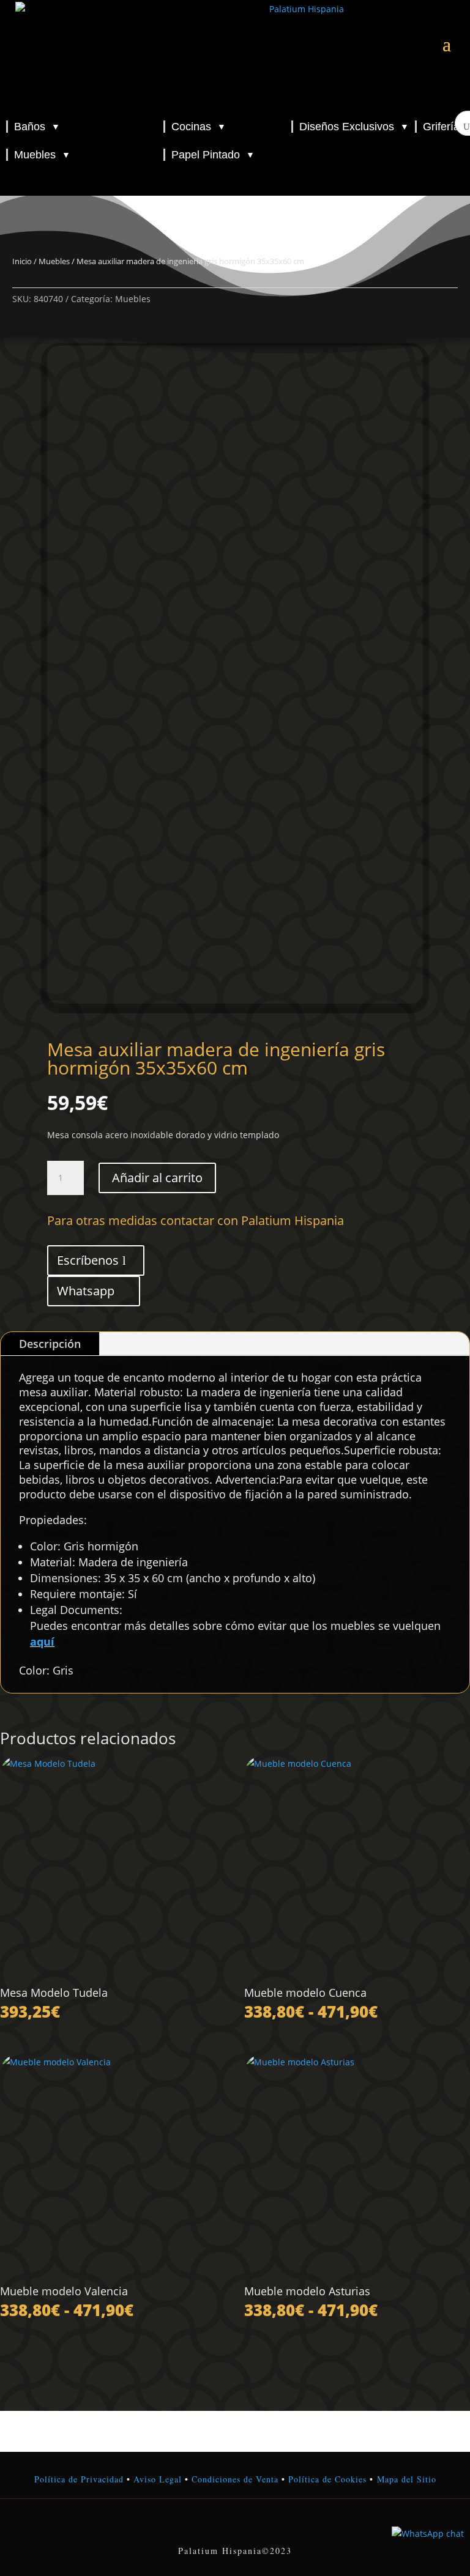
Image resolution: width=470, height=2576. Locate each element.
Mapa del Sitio (407, 2479)
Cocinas (199, 127)
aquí (42, 1641)
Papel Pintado (213, 155)
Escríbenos (88, 1260)
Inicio (22, 261)
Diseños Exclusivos (354, 127)
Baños (37, 127)
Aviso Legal (158, 2479)
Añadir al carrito (157, 1178)
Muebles (42, 155)
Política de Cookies (326, 2479)
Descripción (50, 1344)
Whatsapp (86, 1291)
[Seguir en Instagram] (235, 2525)
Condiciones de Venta (235, 2479)
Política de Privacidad (79, 2479)
